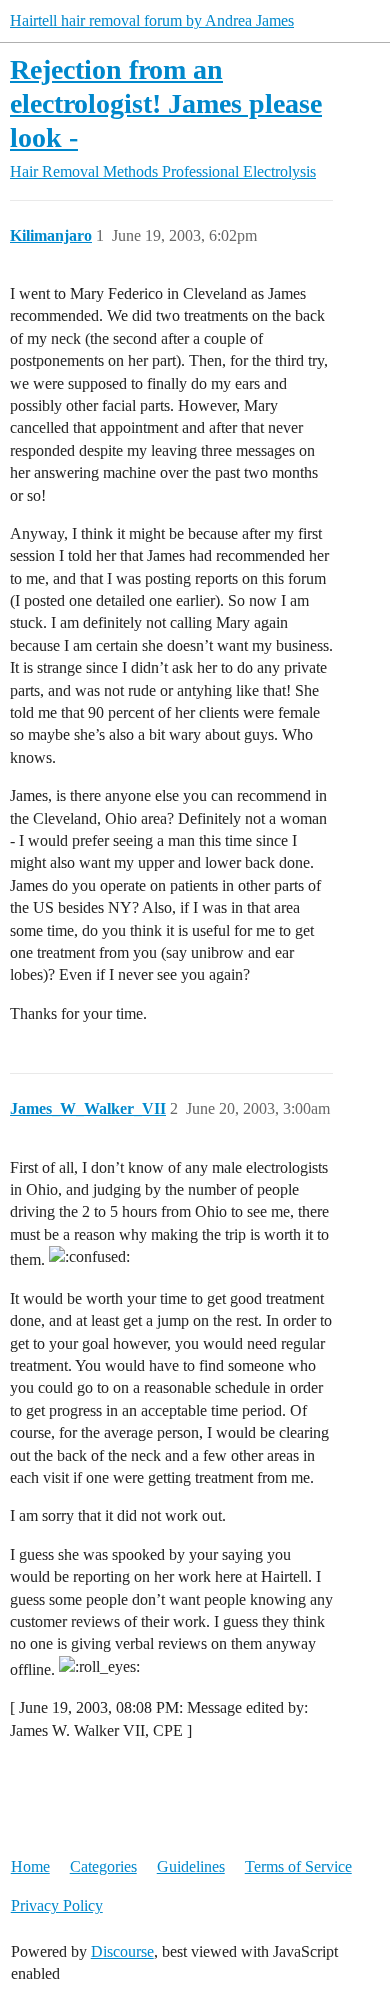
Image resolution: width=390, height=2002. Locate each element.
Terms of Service (298, 1866)
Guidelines (191, 1866)
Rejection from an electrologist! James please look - (166, 103)
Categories (103, 1866)
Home (30, 1866)
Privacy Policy (57, 1905)
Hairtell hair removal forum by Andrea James (152, 20)
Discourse (122, 1951)
